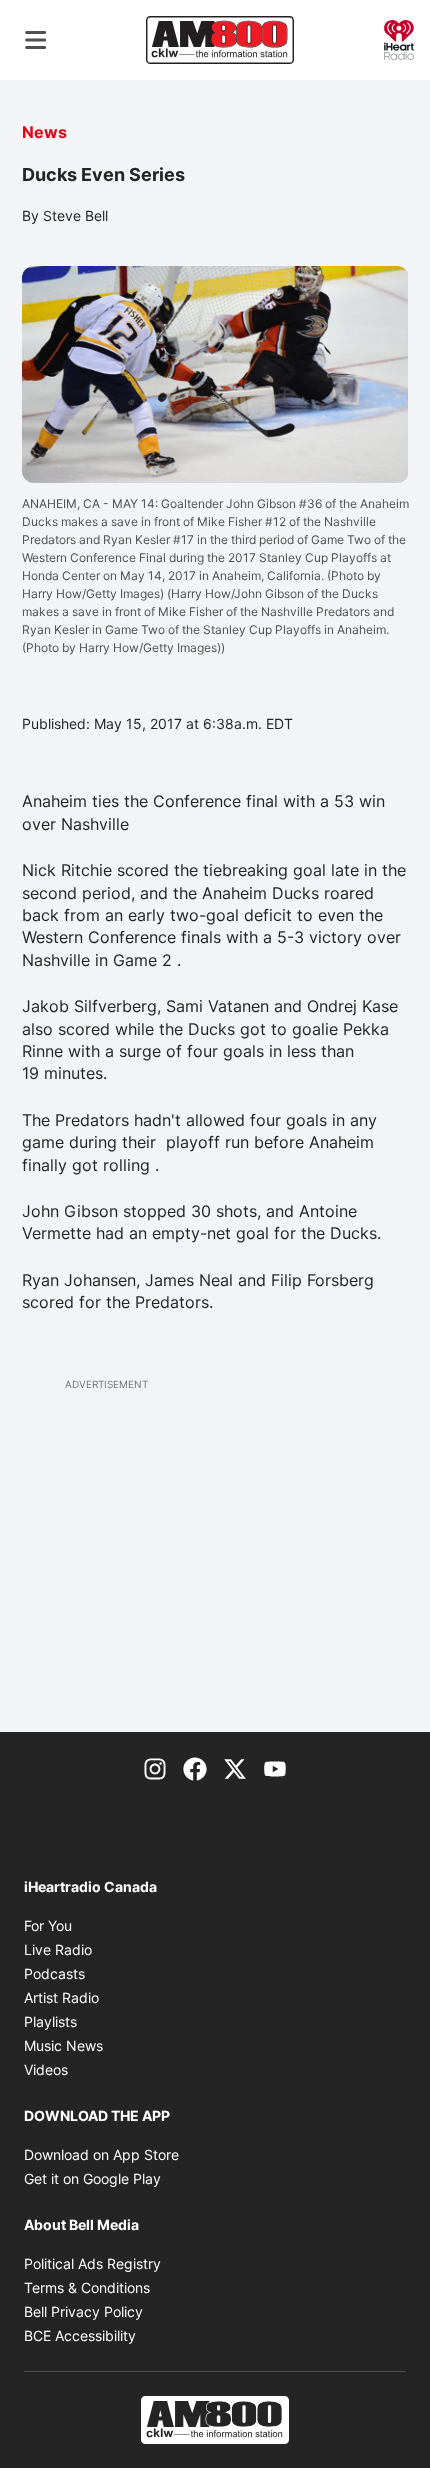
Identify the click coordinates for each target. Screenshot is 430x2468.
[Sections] (36, 40)
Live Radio (58, 1949)
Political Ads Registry (92, 2263)
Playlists (50, 2021)
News (44, 132)
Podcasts (54, 1973)
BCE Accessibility (80, 2335)
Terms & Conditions (87, 2287)
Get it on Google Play (92, 2178)
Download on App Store (101, 2154)
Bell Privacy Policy (83, 2311)
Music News (63, 2045)
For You (48, 1925)
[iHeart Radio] (399, 38)
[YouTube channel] (275, 1768)
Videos (46, 2069)
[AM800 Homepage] (220, 40)
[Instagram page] (155, 1768)
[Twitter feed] (235, 1768)
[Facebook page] (195, 1768)
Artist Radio (61, 1997)
